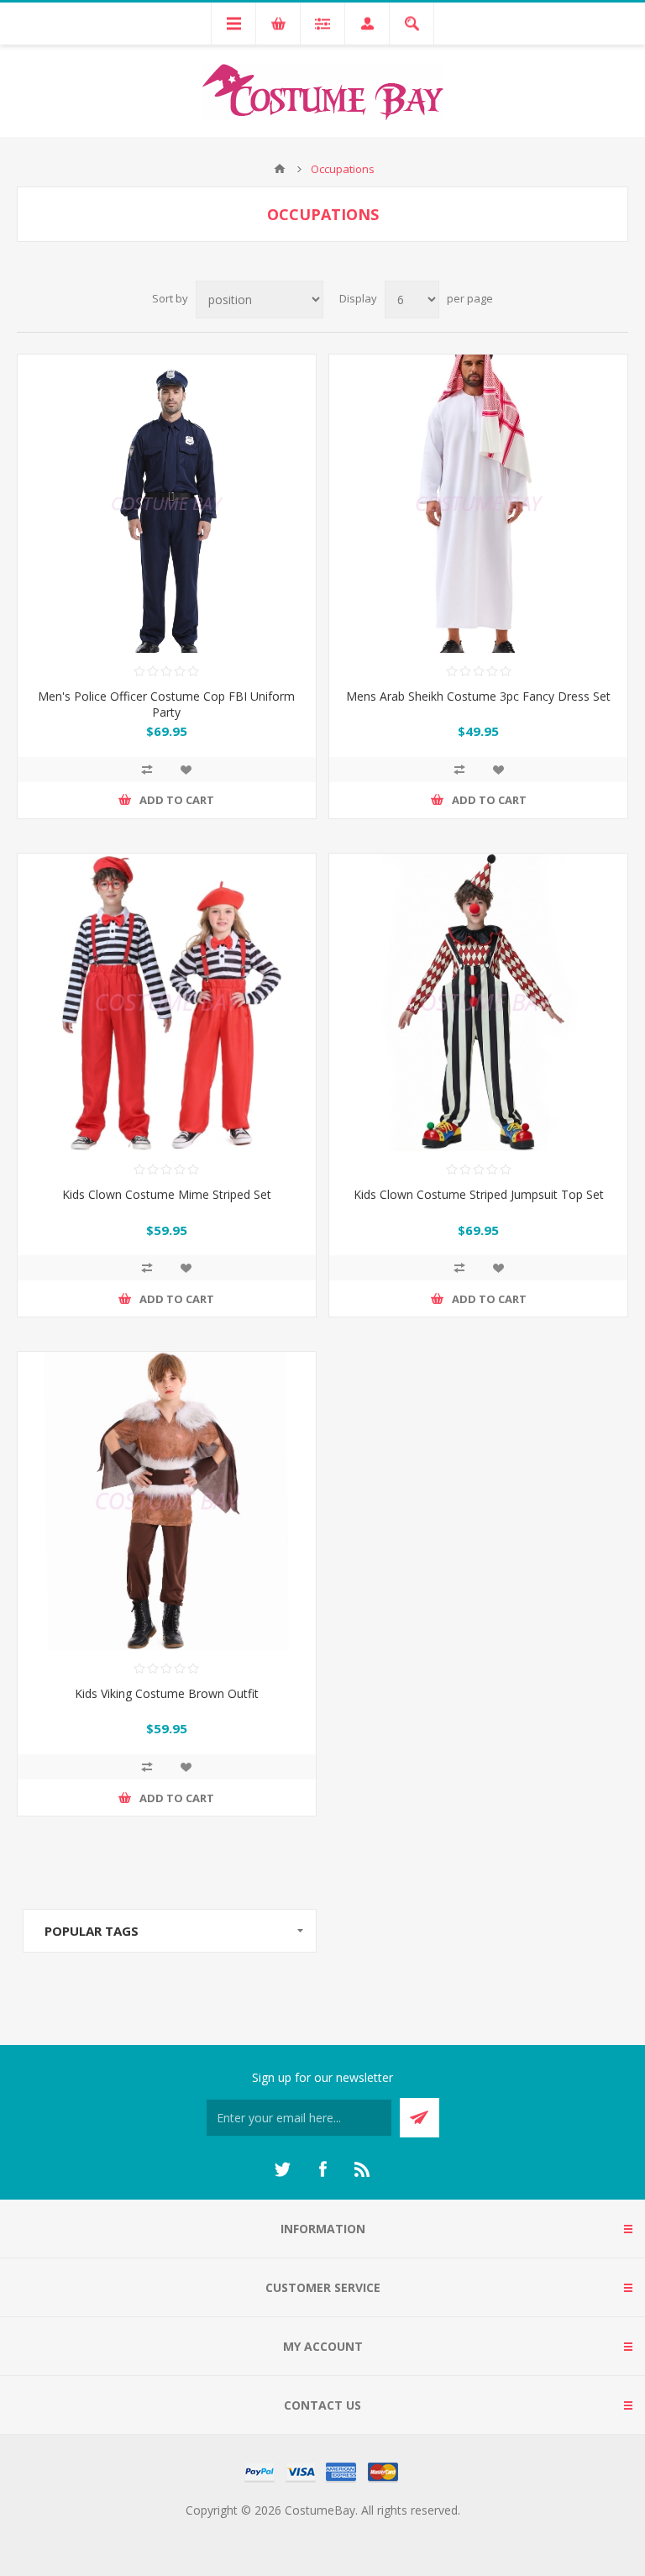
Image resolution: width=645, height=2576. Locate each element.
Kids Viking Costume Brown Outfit (167, 1693)
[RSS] (363, 2169)
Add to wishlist (186, 770)
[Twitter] (282, 2169)
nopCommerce (357, 2530)
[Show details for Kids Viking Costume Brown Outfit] (167, 1501)
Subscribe (420, 2118)
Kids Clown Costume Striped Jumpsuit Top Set (479, 1194)
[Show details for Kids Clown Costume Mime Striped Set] (167, 1003)
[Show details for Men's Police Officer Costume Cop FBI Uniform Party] (167, 504)
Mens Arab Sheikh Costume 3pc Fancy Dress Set (478, 696)
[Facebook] (322, 2169)
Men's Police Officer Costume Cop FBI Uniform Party (166, 704)
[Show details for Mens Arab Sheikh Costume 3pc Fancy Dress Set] (478, 504)
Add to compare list (147, 770)
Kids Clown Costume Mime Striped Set (167, 1194)
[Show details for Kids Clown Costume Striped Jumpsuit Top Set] (478, 1003)
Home (280, 169)
